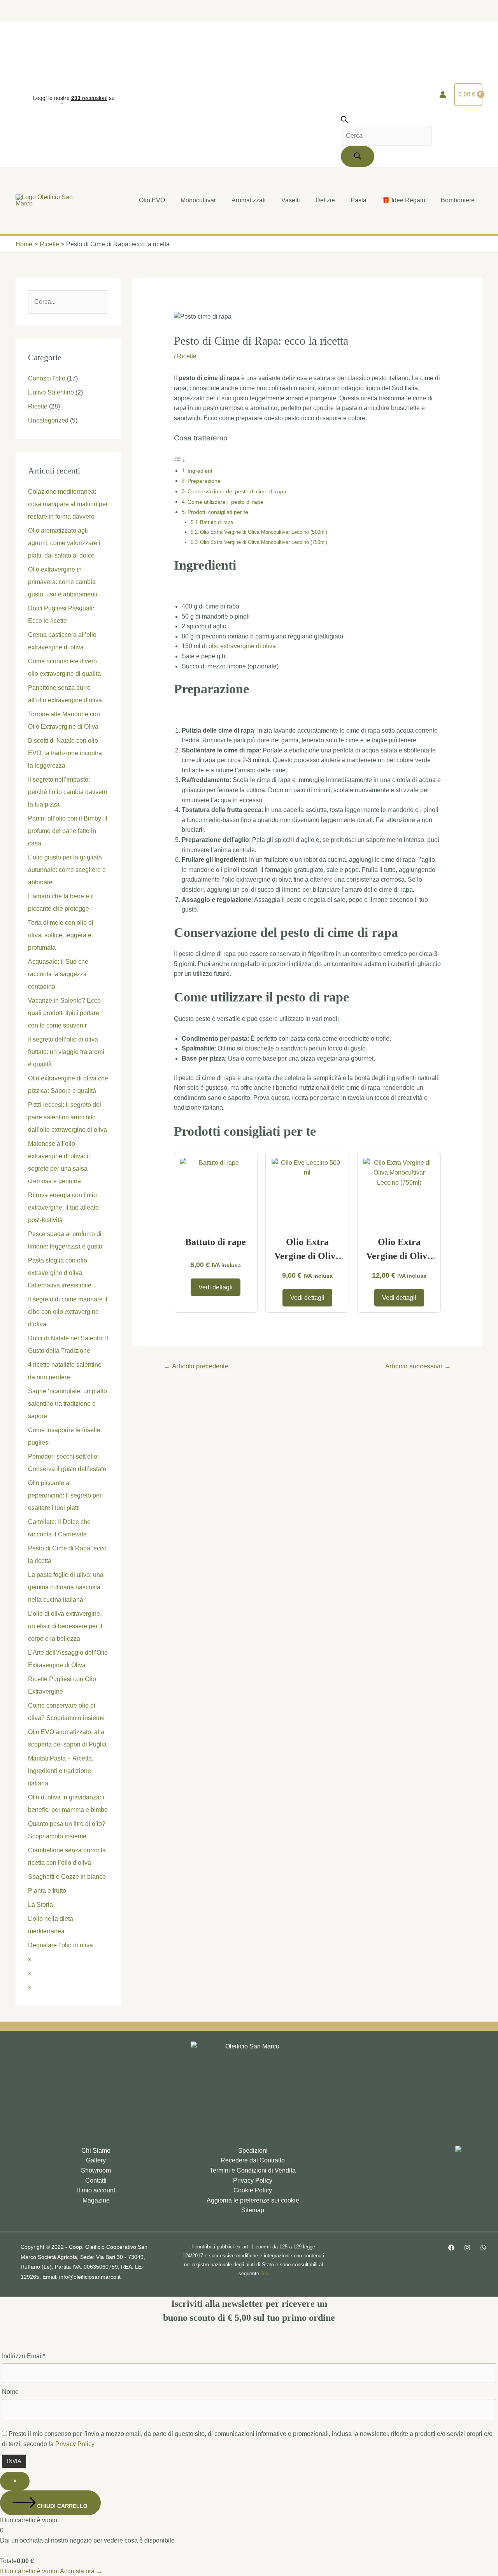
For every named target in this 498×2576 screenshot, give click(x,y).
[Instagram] (467, 2248)
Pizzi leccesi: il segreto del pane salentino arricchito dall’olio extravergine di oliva (68, 1117)
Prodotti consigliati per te (218, 512)
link (265, 2274)
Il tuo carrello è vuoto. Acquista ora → (51, 2571)
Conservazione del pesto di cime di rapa (237, 491)
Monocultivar (198, 200)
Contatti (96, 2181)
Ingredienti (201, 471)
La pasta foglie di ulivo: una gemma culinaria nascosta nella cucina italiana (66, 1587)
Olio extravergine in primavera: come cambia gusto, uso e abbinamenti (63, 582)
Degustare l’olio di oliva (60, 1945)
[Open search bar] (344, 121)
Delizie (325, 200)
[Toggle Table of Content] (180, 460)
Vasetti (291, 200)
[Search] (358, 156)
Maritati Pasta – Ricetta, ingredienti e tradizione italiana (61, 1771)
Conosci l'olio (47, 378)
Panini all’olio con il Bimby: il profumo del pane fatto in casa (68, 831)
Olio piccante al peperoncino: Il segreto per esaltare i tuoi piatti (65, 1495)
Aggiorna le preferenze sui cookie (253, 2200)
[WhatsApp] (483, 2248)
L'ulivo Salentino (51, 392)
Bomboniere (458, 200)
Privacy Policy (253, 2181)
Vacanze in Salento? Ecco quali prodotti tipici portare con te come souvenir (64, 1013)
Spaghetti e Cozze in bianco (67, 1877)
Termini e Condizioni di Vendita (253, 2170)
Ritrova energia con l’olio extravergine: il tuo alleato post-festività (63, 1207)
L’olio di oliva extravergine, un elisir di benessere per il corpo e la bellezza (65, 1626)
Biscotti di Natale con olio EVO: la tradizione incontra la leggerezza (65, 753)
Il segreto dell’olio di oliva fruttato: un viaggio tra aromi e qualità (66, 1052)
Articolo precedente (196, 1366)
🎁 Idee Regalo (404, 200)
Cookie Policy (253, 2190)
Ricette (38, 406)
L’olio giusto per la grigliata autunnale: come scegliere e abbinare (67, 870)
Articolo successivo (418, 1366)
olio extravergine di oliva (242, 646)
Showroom (96, 2170)
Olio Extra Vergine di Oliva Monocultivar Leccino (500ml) (264, 532)
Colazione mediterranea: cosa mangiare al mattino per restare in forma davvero (68, 504)
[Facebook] (451, 2248)
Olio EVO (152, 200)
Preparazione (204, 481)
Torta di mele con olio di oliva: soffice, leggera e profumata (61, 935)
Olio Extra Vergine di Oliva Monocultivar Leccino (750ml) (264, 542)
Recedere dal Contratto (253, 2160)
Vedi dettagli (216, 1287)
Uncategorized (48, 420)
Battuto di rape (217, 522)
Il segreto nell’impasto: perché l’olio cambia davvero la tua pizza (68, 792)
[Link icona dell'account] (443, 95)
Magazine (96, 2200)
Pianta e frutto (47, 1891)
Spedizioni (253, 2151)
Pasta (359, 200)
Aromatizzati (249, 200)
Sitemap (253, 2210)
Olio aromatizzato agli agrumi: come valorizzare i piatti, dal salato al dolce (64, 543)
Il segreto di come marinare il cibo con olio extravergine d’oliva (68, 1312)
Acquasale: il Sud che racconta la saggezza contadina (58, 974)
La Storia (40, 1905)
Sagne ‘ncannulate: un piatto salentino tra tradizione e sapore (68, 1404)
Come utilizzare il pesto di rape (225, 502)
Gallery (96, 2160)
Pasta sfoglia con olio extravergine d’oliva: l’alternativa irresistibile (60, 1273)
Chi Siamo (96, 2151)
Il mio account (96, 2190)
